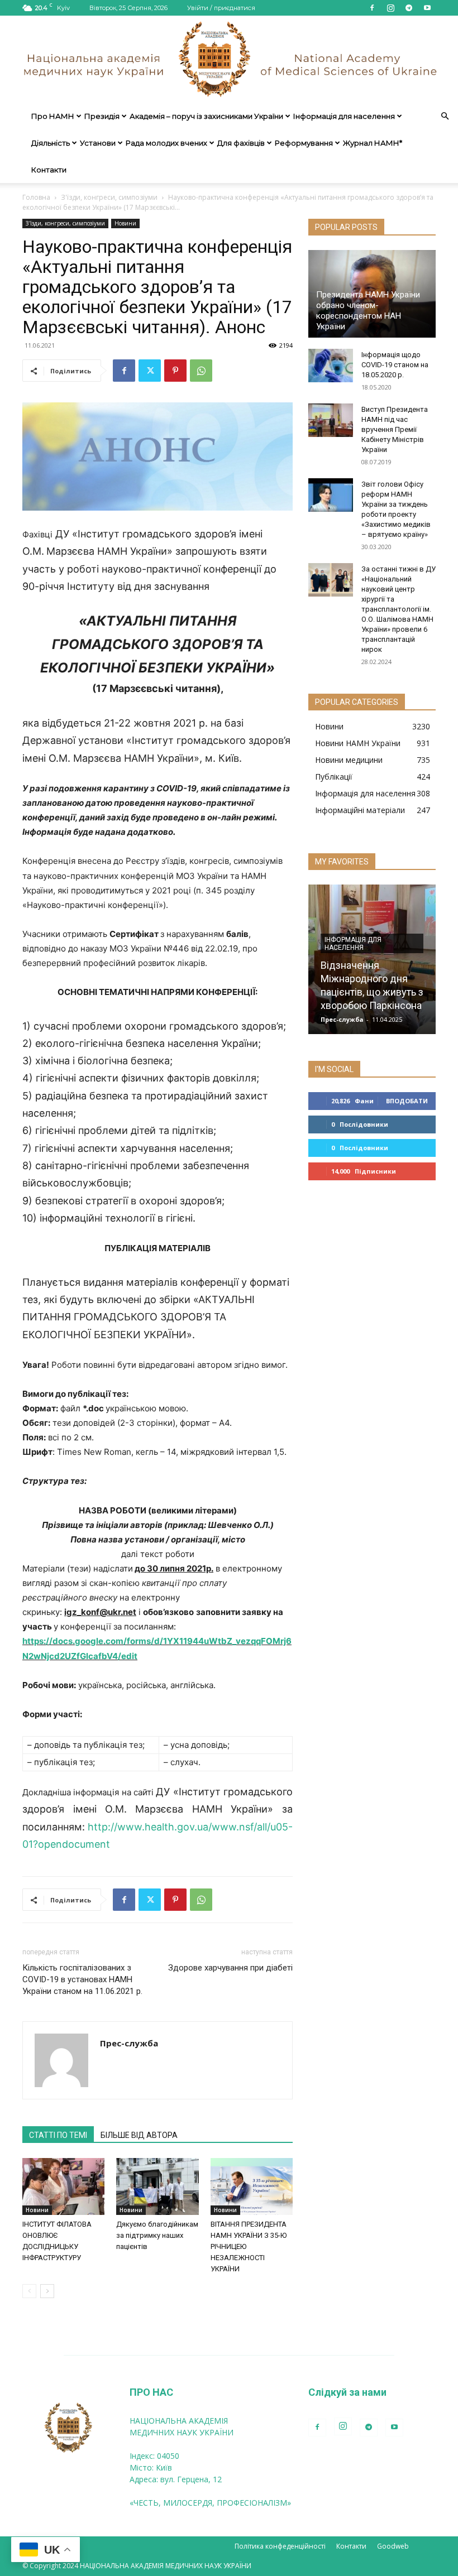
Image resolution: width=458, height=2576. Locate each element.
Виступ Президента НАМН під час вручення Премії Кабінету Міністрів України (395, 429)
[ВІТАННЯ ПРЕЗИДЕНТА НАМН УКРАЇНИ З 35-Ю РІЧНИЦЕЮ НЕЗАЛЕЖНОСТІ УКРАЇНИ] (252, 2186)
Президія (102, 116)
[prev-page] (29, 2291)
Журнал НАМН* (373, 143)
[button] (445, 116)
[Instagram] (390, 8)
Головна (36, 197)
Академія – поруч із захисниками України (206, 116)
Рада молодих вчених (166, 143)
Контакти (49, 170)
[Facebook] (372, 8)
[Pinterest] (175, 371)
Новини (125, 223)
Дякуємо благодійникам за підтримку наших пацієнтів (157, 2235)
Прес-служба (129, 2043)
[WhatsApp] (201, 371)
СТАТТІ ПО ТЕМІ (58, 2135)
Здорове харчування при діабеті (230, 1968)
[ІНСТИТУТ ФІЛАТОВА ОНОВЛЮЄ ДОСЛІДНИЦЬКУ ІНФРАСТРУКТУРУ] (63, 2186)
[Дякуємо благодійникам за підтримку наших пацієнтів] (157, 2186)
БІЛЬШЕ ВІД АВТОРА (139, 2135)
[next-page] (47, 2291)
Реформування (304, 143)
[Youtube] (427, 8)
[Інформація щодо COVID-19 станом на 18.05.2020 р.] (331, 366)
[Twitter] (150, 371)
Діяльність (51, 143)
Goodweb (393, 2546)
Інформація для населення (344, 116)
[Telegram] (409, 8)
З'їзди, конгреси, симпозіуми (109, 197)
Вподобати (407, 1101)
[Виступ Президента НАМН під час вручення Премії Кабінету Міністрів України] (331, 420)
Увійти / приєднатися (221, 8)
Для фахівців (241, 143)
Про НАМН (53, 116)
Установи (98, 143)
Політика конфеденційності (280, 2546)
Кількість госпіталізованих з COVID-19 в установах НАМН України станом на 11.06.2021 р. (82, 1979)
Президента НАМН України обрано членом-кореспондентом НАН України (368, 311)
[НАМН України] (229, 59)
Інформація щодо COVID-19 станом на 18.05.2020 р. (395, 365)
